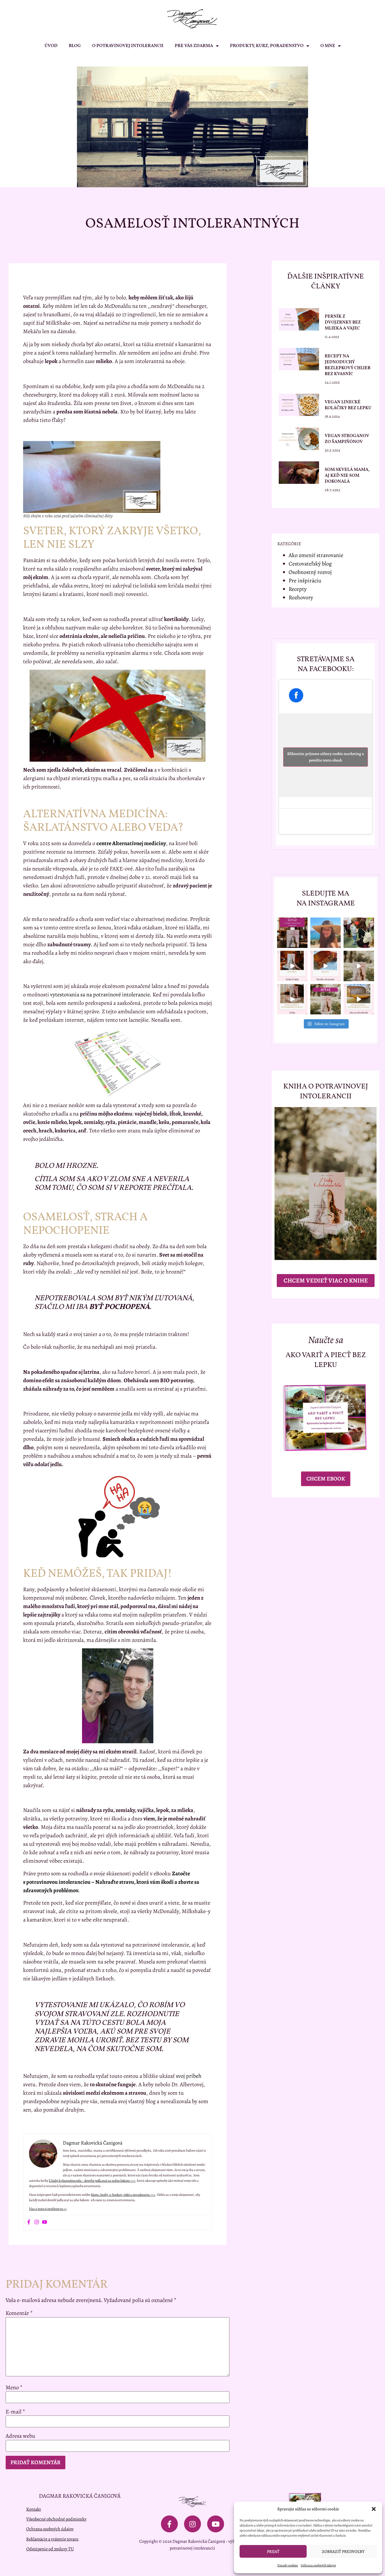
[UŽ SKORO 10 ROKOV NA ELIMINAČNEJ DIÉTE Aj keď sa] (326, 933)
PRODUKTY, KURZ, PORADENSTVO (267, 46)
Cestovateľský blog (310, 564)
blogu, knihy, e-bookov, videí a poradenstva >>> (123, 2195)
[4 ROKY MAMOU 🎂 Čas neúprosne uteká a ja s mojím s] (359, 933)
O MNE (328, 46)
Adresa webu (20, 2436)
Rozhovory (301, 597)
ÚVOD (51, 46)
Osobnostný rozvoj (310, 572)
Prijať (273, 2551)
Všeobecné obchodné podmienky (56, 2519)
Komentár (19, 2313)
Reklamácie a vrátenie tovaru (52, 2539)
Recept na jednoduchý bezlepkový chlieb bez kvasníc (348, 365)
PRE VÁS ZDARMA (194, 46)
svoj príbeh (189, 2076)
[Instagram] (37, 2223)
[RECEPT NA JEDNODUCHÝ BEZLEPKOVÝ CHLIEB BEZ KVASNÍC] (359, 999)
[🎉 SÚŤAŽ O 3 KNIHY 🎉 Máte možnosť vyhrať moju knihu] (292, 933)
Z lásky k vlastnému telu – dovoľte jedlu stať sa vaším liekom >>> (92, 2181)
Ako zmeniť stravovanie (316, 555)
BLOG (75, 46)
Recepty (298, 589)
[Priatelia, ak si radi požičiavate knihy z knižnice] (292, 966)
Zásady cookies (288, 2565)
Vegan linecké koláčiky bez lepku (348, 405)
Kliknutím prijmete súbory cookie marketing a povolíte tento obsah (326, 757)
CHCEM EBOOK (326, 1479)
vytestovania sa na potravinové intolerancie (100, 995)
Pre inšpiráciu (305, 581)
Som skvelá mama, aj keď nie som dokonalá (347, 476)
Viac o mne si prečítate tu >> (48, 2209)
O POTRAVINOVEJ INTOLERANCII (128, 46)
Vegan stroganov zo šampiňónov (347, 439)
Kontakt (34, 2509)
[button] (374, 2509)
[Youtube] (45, 2223)
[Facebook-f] (169, 2524)
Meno (14, 2388)
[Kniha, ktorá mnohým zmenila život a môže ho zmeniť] (359, 966)
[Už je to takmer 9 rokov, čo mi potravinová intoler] (292, 999)
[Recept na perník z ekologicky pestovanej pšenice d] (326, 966)
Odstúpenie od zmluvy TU (50, 2549)
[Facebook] (29, 2223)
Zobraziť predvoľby (343, 2551)
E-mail (15, 2412)
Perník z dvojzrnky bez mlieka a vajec (343, 322)
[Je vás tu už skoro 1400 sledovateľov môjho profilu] (326, 999)
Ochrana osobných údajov (318, 2565)
